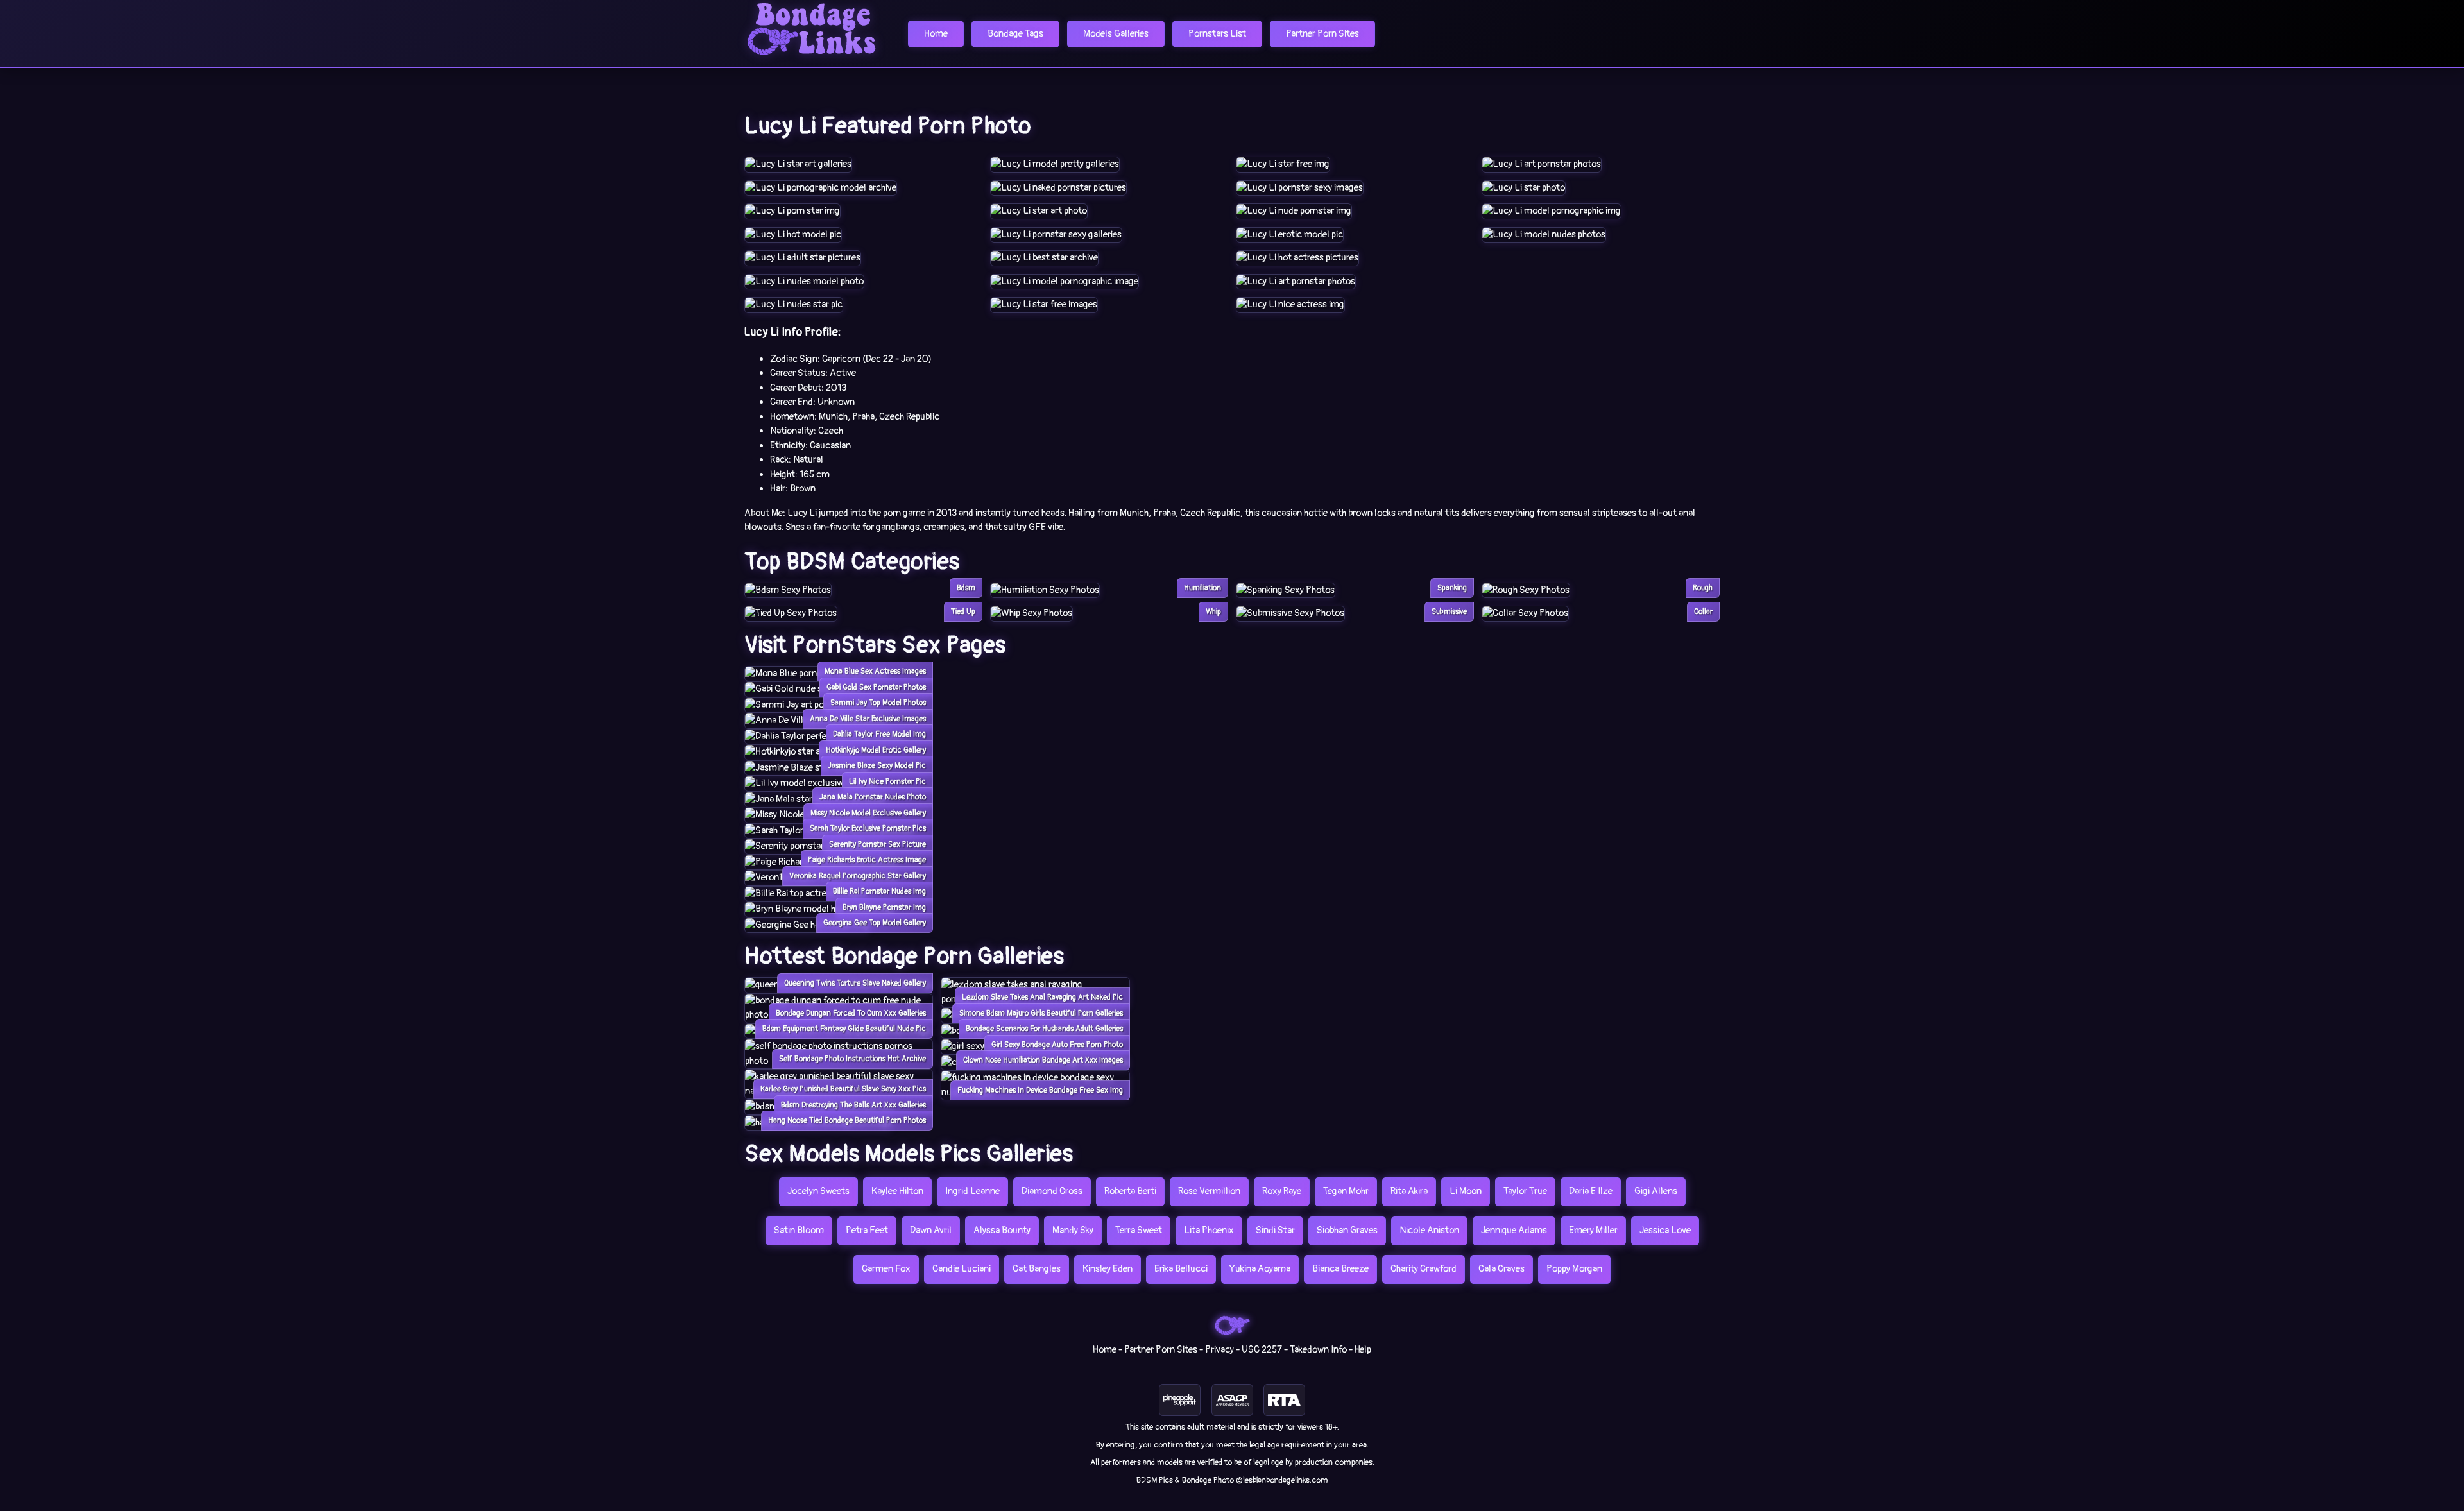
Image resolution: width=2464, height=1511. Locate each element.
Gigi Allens (1656, 1191)
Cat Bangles (1037, 1269)
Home (936, 34)
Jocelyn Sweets (818, 1191)
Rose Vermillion (1209, 1191)
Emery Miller (1593, 1230)
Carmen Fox (886, 1269)
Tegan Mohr (1346, 1191)
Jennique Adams (1514, 1230)
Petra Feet (867, 1230)
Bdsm (966, 588)
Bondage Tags (1015, 34)
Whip (1213, 612)
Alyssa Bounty (1002, 1230)
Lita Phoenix (1209, 1230)
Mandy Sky (1073, 1230)
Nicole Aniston (1429, 1230)
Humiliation (1202, 588)
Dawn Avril (931, 1230)
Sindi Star (1275, 1230)
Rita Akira (1409, 1191)
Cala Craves (1502, 1269)
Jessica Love (1665, 1230)
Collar (1703, 612)
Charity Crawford (1424, 1269)
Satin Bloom (799, 1230)
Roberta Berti (1130, 1191)
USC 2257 (1262, 1350)
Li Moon (1466, 1191)
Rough (1703, 588)
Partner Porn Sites (1322, 34)
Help (1363, 1350)
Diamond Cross (1052, 1191)
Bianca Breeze (1340, 1269)
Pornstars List (1217, 34)
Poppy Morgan (1574, 1269)
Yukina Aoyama (1260, 1269)
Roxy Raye (1282, 1191)
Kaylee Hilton (897, 1191)
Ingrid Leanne (972, 1191)
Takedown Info (1318, 1350)
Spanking (1452, 588)
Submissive (1449, 612)
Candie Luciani (962, 1269)
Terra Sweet (1139, 1230)
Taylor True (1525, 1191)
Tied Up (963, 612)
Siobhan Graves (1347, 1230)
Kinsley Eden (1108, 1269)
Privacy (1219, 1350)
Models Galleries (1116, 34)
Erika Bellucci (1181, 1269)
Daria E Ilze (1591, 1191)
